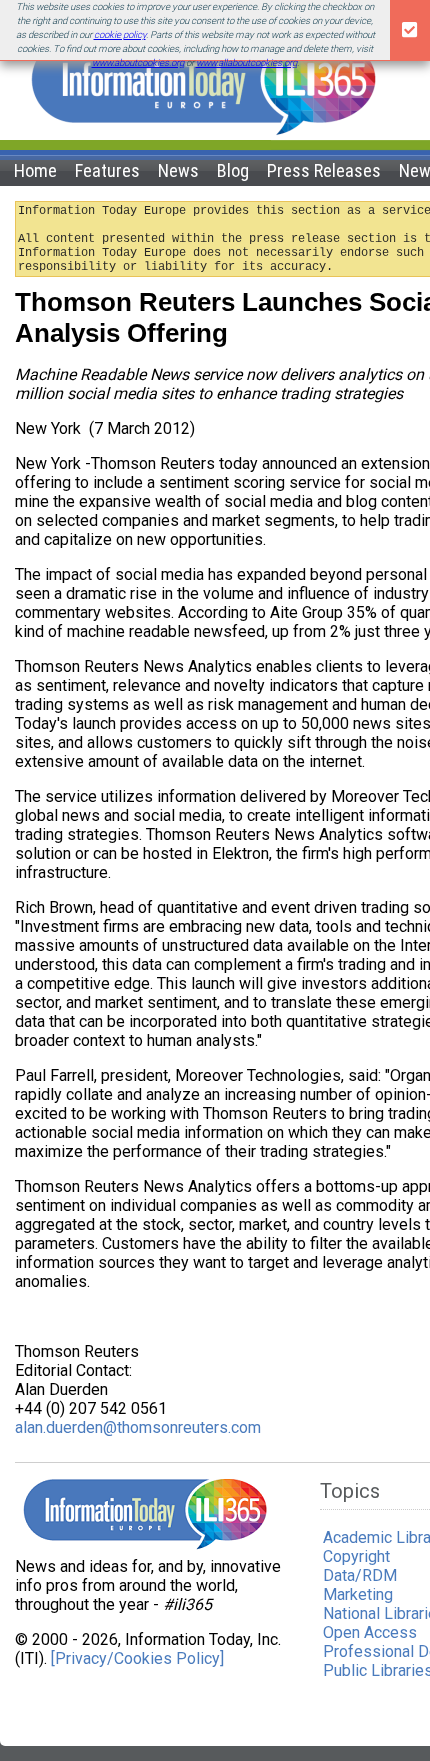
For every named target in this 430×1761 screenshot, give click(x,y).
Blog (233, 170)
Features (107, 170)
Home (35, 170)
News (178, 170)
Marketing (358, 1594)
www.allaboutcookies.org (246, 62)
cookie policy (120, 34)
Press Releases (324, 170)
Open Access (370, 1632)
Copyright (356, 1556)
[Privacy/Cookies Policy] (137, 1658)
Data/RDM (360, 1575)
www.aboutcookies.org (138, 62)
